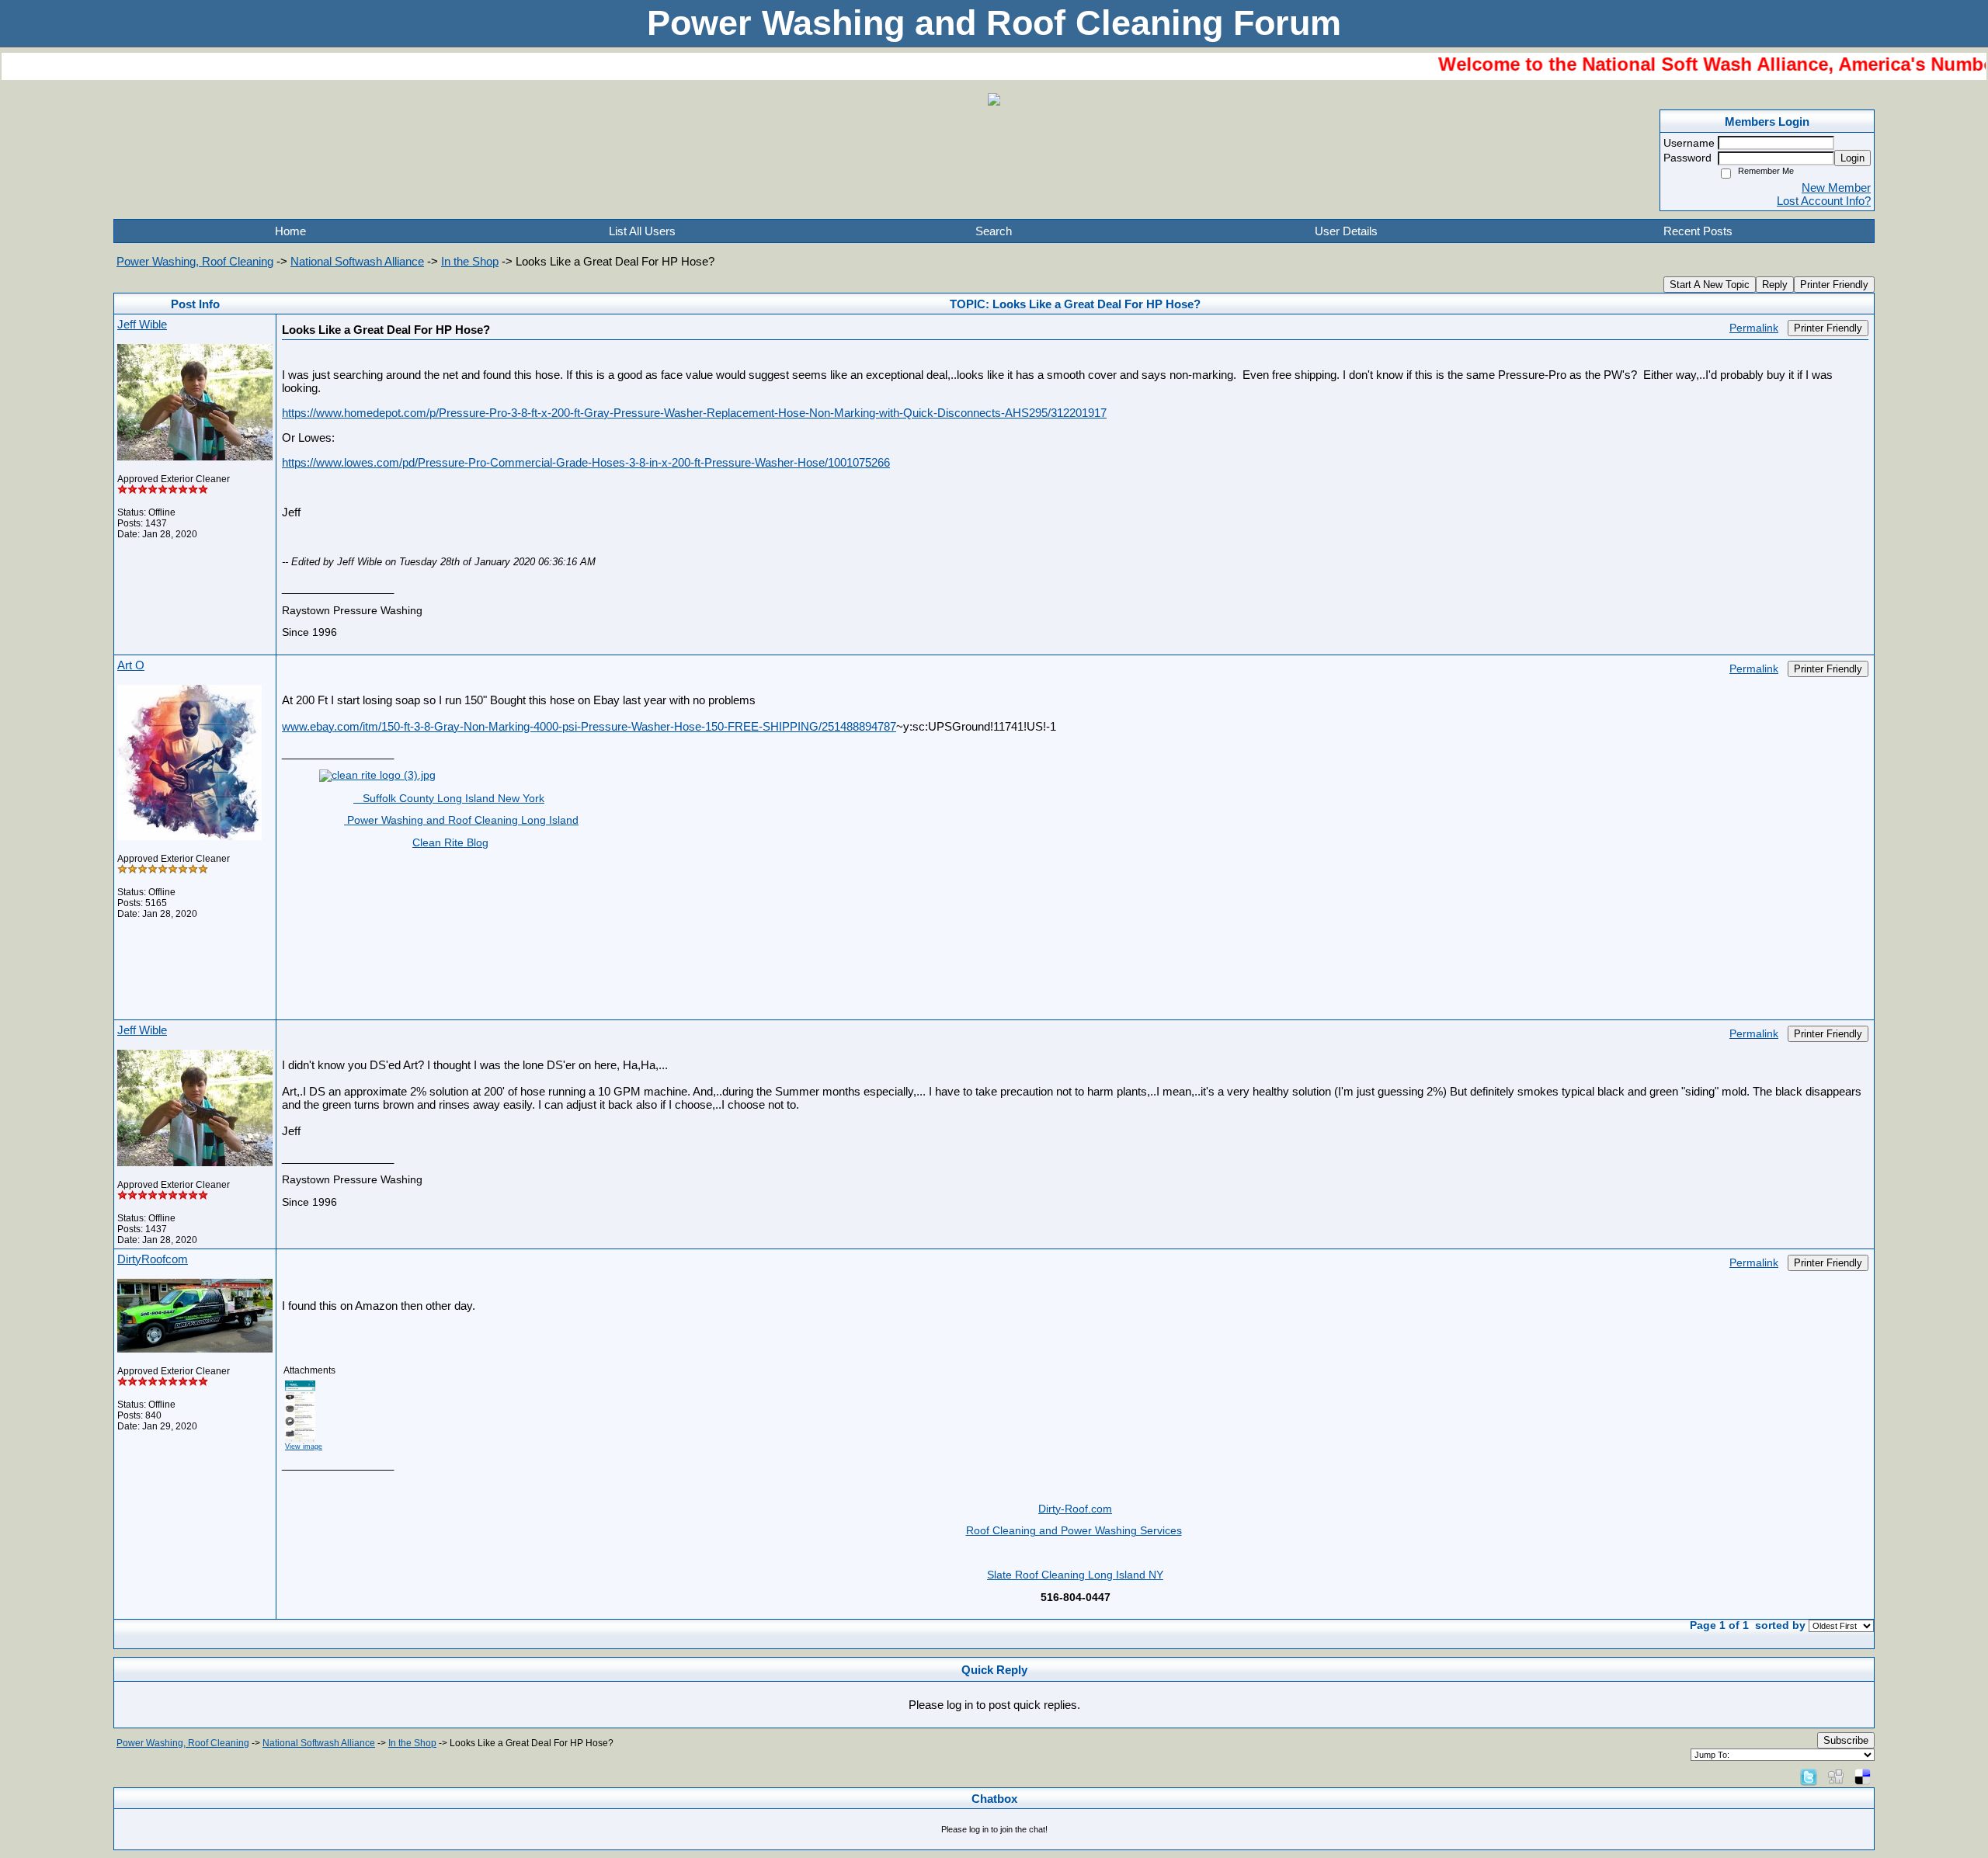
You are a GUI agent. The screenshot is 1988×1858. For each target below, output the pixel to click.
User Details (1346, 231)
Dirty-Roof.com (1075, 1509)
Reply (1775, 285)
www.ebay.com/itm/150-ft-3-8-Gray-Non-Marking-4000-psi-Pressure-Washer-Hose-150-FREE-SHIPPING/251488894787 (589, 726)
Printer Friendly (1834, 285)
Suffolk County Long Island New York (449, 799)
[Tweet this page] (1809, 1776)
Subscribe (1846, 1740)
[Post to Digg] (1836, 1776)
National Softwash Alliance (357, 261)
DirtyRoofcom (153, 1259)
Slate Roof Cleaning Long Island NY (1075, 1575)
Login (1852, 158)
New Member (1836, 188)
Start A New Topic (1710, 285)
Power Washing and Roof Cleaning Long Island (461, 820)
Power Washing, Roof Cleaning (195, 261)
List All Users (642, 231)
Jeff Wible (142, 324)
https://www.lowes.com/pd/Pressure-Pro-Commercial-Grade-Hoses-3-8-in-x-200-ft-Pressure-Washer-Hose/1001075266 (586, 462)
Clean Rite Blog (450, 843)
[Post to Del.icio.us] (1863, 1776)
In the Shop (470, 261)
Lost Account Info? (1824, 201)
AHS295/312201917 (1056, 413)
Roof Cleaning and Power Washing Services (1074, 1531)
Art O (131, 665)
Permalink (1754, 328)
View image (304, 1446)
